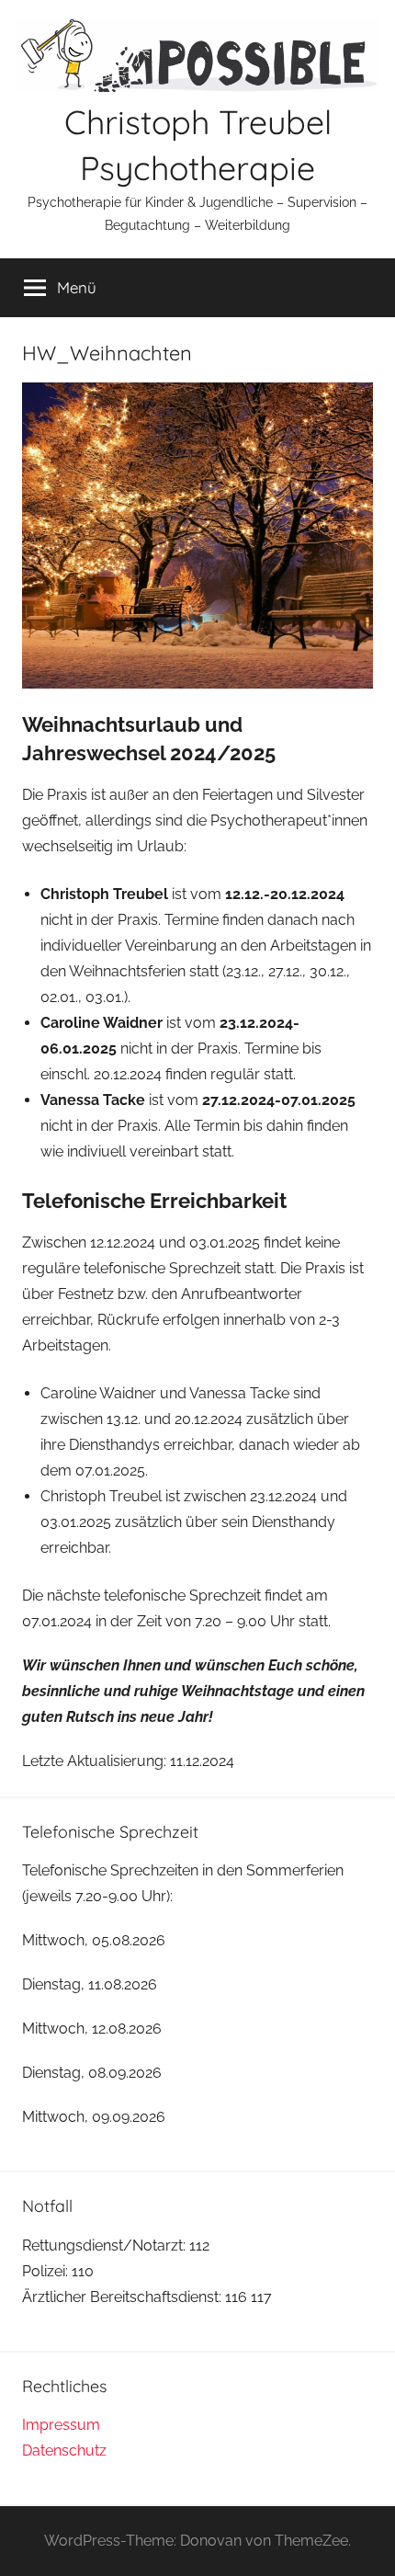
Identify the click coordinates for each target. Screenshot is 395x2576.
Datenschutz (64, 2451)
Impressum (61, 2425)
